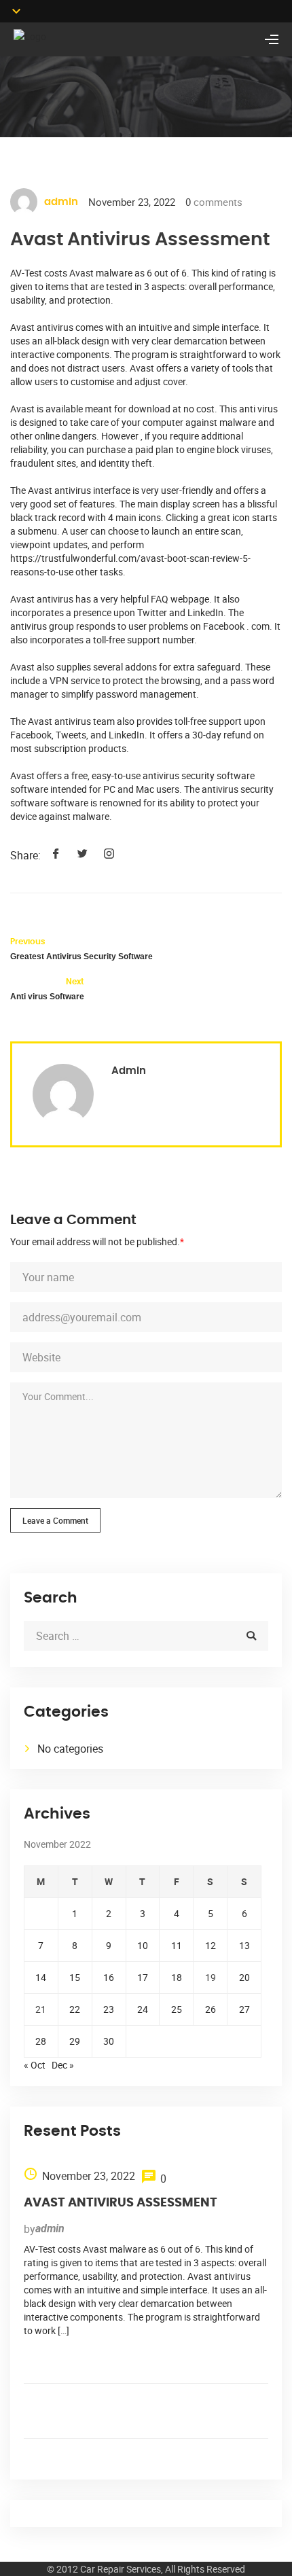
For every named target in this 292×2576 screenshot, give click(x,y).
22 (75, 2009)
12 (211, 1945)
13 (244, 1945)
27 (244, 2009)
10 (143, 1945)
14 (41, 1977)
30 (109, 2041)
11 (177, 1945)
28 (41, 2041)
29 (75, 2041)
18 (177, 1977)
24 (143, 2009)
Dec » (63, 2065)
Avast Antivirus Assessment (121, 2203)
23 (109, 2009)
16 (109, 1977)
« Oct (35, 2065)
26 (211, 2009)
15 (75, 1977)
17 (143, 1977)
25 (177, 2009)
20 (244, 1977)
